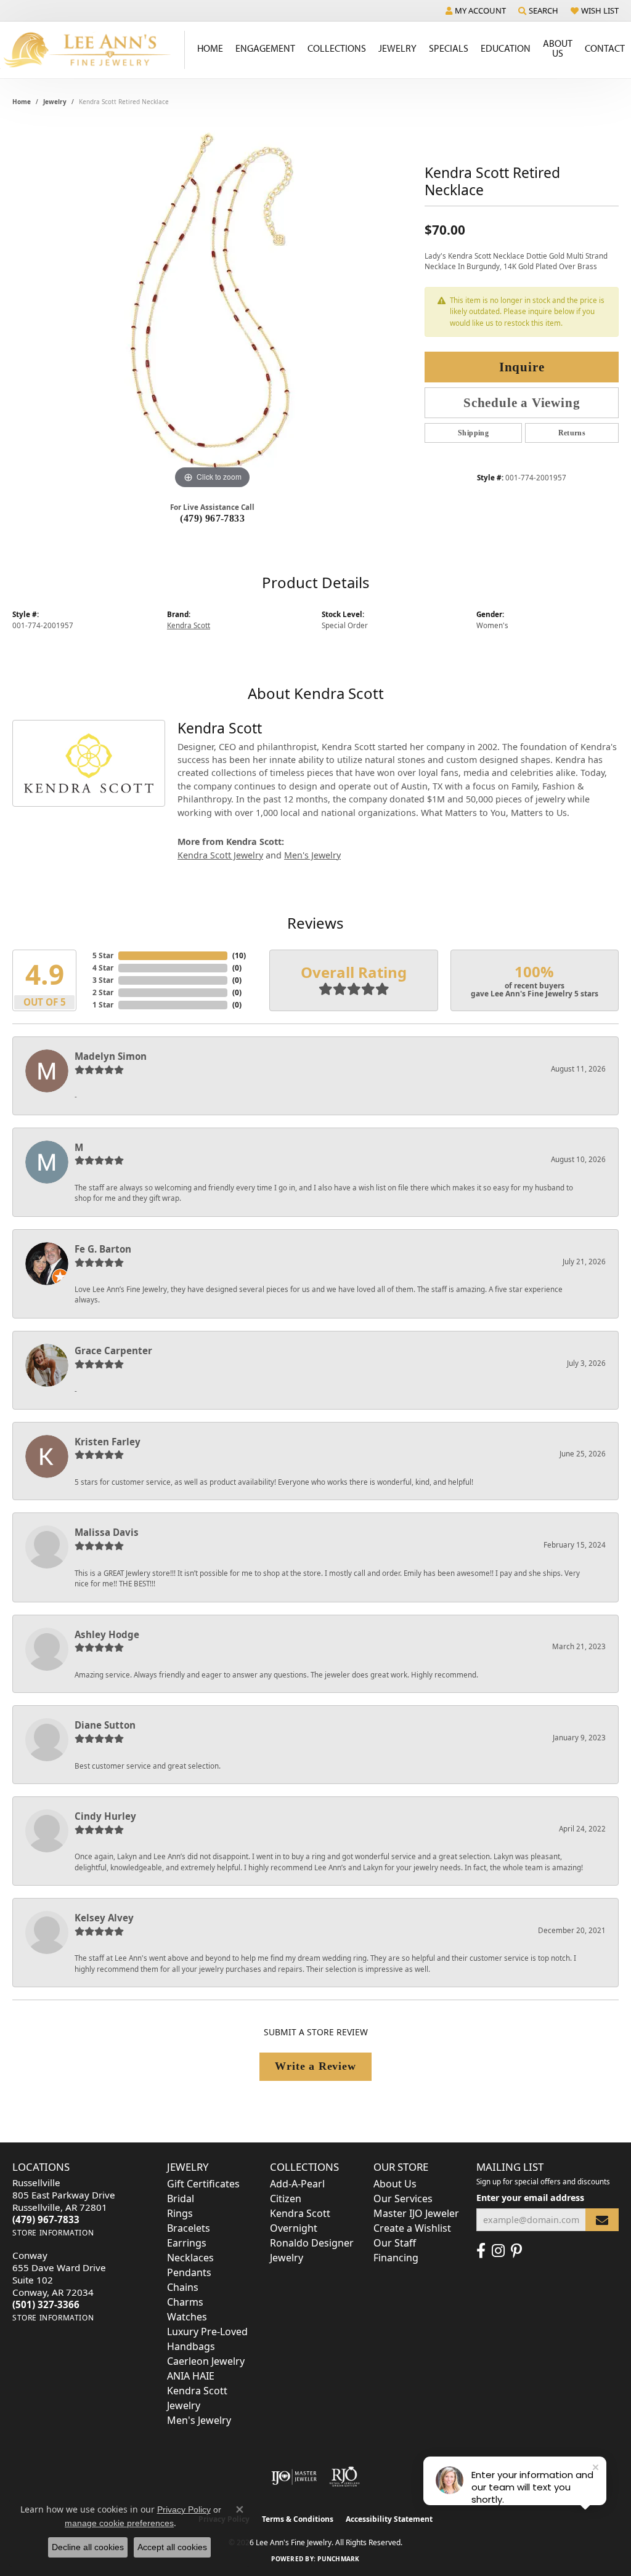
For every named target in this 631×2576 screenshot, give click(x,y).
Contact (605, 48)
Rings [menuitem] (180, 2213)
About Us (558, 48)
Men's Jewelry (312, 855)
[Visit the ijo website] (294, 2477)
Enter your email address (530, 2198)
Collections (337, 48)
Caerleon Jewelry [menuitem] (206, 2361)
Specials (449, 48)
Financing (396, 2258)
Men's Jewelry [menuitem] (199, 2420)
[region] (213, 307)
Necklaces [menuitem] (190, 2258)
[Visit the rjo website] (344, 2477)
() (239, 955)
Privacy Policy (184, 2509)
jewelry (55, 102)
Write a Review (315, 2066)
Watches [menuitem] (187, 2317)
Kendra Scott (189, 625)
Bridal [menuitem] (181, 2198)
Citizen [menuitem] (286, 2198)
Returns (572, 433)
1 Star (103, 1005)
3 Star (103, 980)
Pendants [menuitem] (189, 2272)
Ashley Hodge (107, 1634)
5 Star (103, 955)
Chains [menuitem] (183, 2287)
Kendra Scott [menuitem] (300, 2213)
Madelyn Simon (111, 1056)
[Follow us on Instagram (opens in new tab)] (498, 2251)
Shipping (473, 433)
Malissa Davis (107, 1532)
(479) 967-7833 (212, 518)
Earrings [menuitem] (187, 2243)
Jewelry (397, 48)
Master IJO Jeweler (416, 2213)
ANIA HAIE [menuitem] (191, 2376)
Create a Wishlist (412, 2228)
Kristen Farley (108, 1442)
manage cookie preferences (119, 2523)
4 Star (103, 968)
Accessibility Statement (389, 2519)
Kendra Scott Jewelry (220, 855)
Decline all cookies (88, 2547)
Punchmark (338, 2559)
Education (506, 48)
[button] (476, 10)
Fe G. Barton (103, 1249)
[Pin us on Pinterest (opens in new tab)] (516, 2251)
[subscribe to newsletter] (602, 2220)
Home (210, 48)
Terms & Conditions (298, 2519)
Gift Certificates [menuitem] (203, 2184)
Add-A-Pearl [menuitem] (297, 2184)
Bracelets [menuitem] (189, 2228)
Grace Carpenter (113, 1351)
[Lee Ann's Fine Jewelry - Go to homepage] (92, 50)
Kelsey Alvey (104, 1918)
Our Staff (395, 2243)
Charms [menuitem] (185, 2302)
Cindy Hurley (105, 1816)
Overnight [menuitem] (294, 2228)
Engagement (265, 48)
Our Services (403, 2198)
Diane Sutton (105, 1725)
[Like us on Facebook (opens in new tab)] (481, 2251)
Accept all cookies (172, 2547)
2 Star (103, 992)
